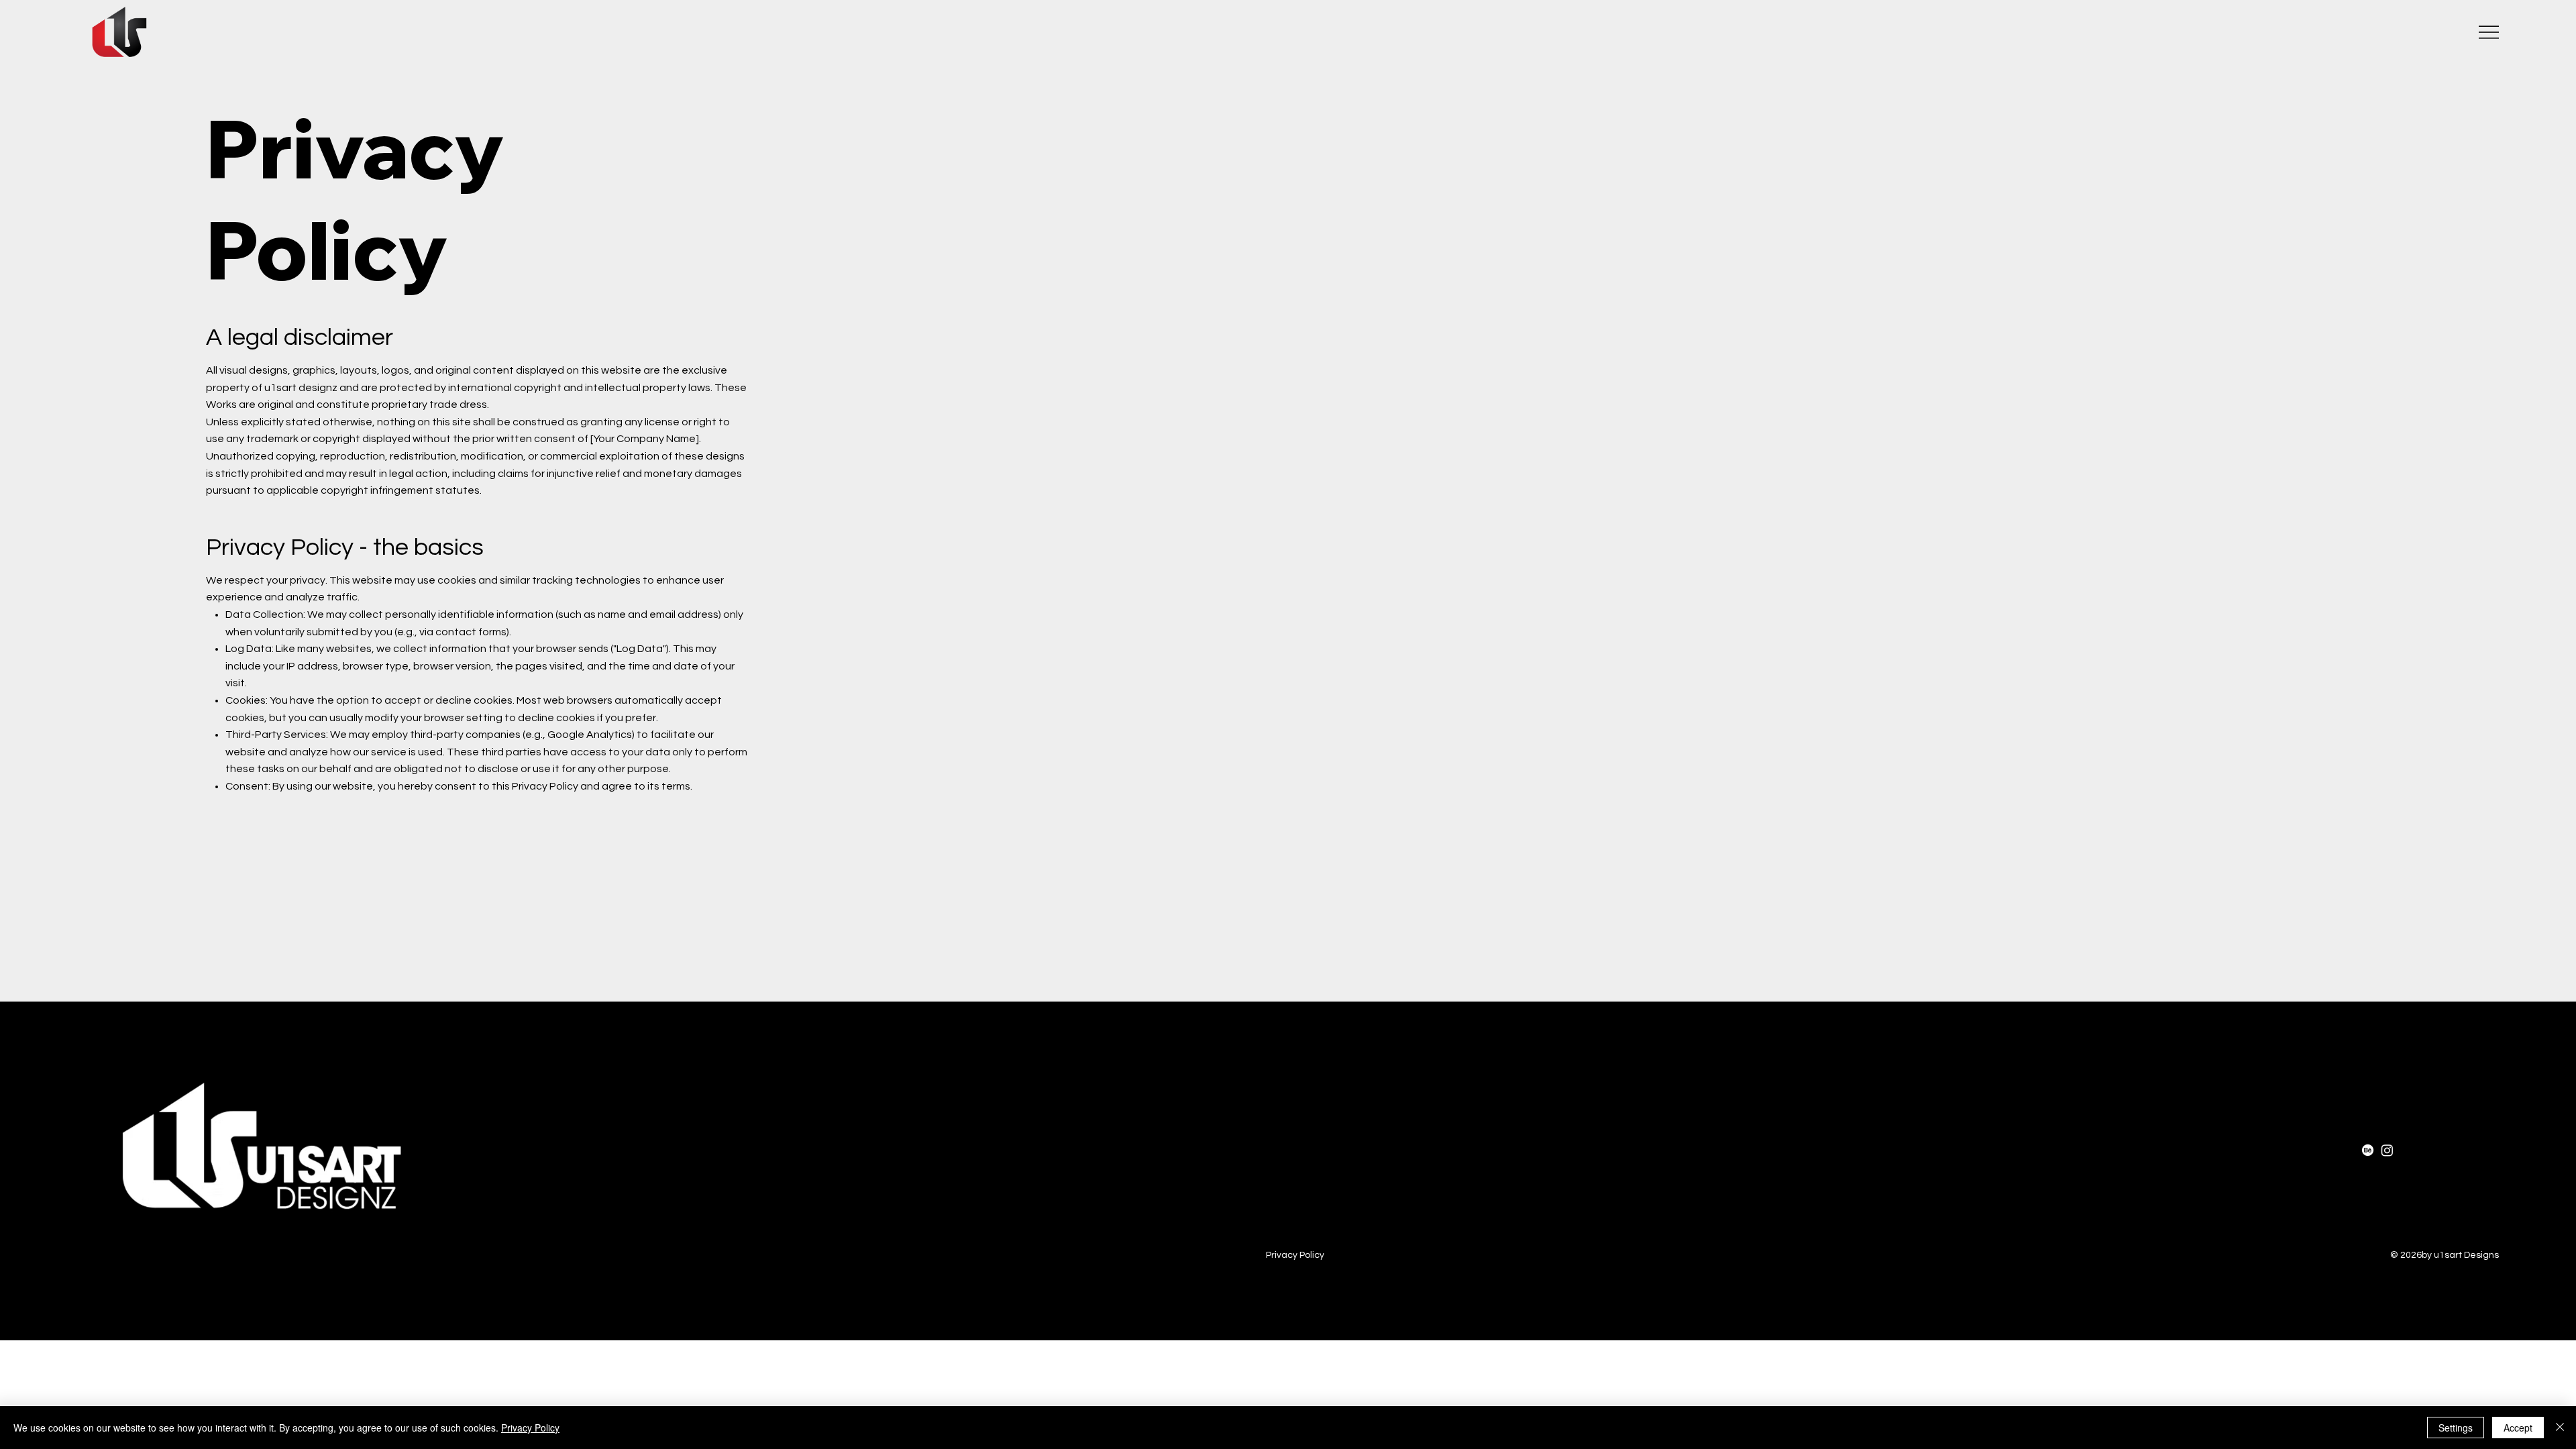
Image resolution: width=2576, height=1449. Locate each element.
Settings (2456, 1428)
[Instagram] (2387, 1150)
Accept (2518, 1428)
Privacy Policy (1295, 1255)
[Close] (2560, 1428)
